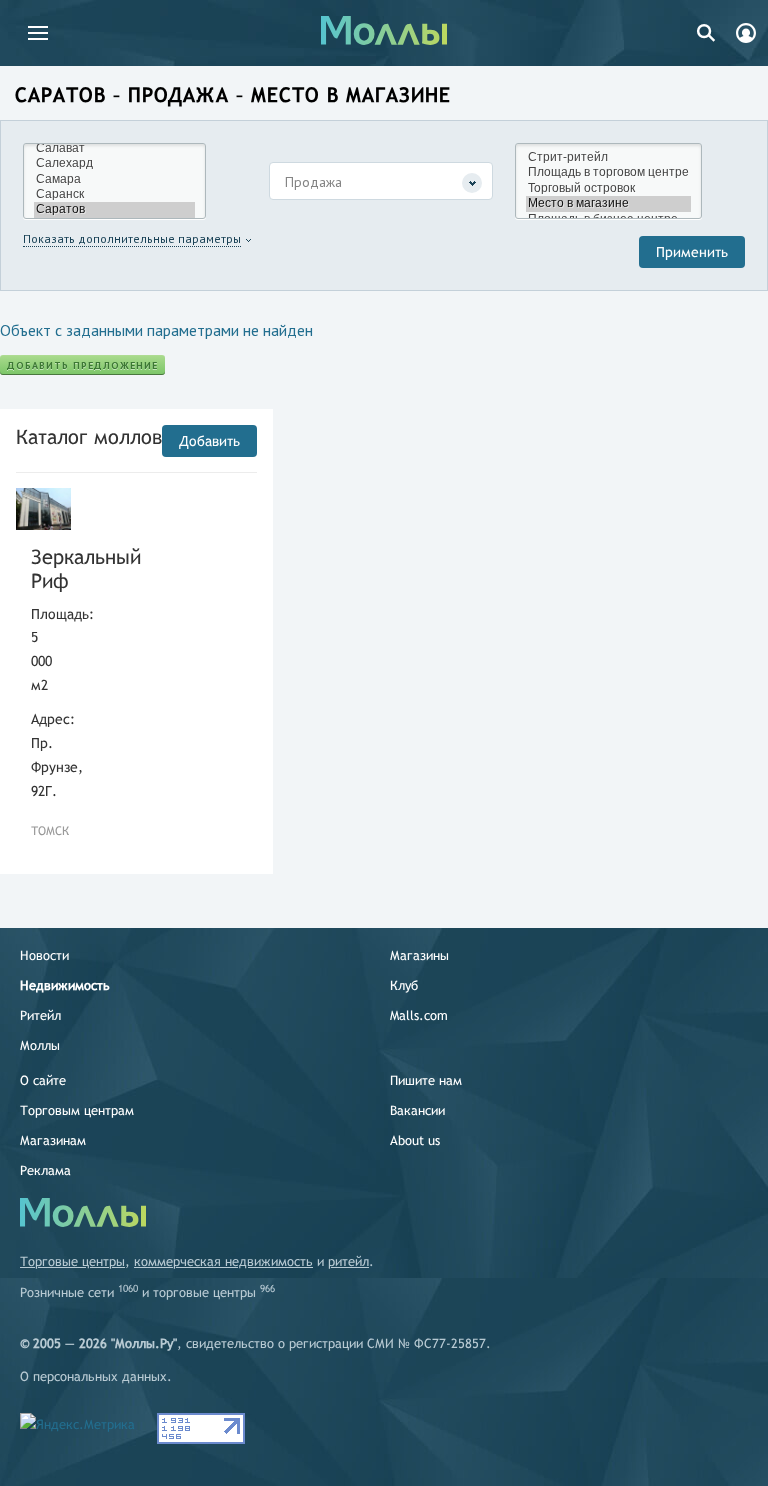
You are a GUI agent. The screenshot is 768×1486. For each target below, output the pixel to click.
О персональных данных (93, 1376)
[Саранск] (114, 194)
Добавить (209, 441)
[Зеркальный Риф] (43, 509)
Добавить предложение (82, 365)
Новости (44, 955)
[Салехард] (114, 163)
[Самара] (114, 179)
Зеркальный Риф (43, 568)
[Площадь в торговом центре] (608, 172)
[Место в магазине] (608, 203)
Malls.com (419, 1015)
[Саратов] (114, 209)
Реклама (45, 1170)
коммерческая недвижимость (223, 1261)
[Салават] (114, 148)
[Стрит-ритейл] (608, 157)
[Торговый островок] (608, 188)
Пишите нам (426, 1080)
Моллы (40, 1045)
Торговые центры (72, 1261)
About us (415, 1140)
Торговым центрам (77, 1110)
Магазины (419, 955)
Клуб (404, 985)
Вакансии (417, 1110)
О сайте (43, 1080)
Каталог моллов (89, 436)
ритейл (348, 1261)
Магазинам (53, 1140)
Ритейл (40, 1015)
